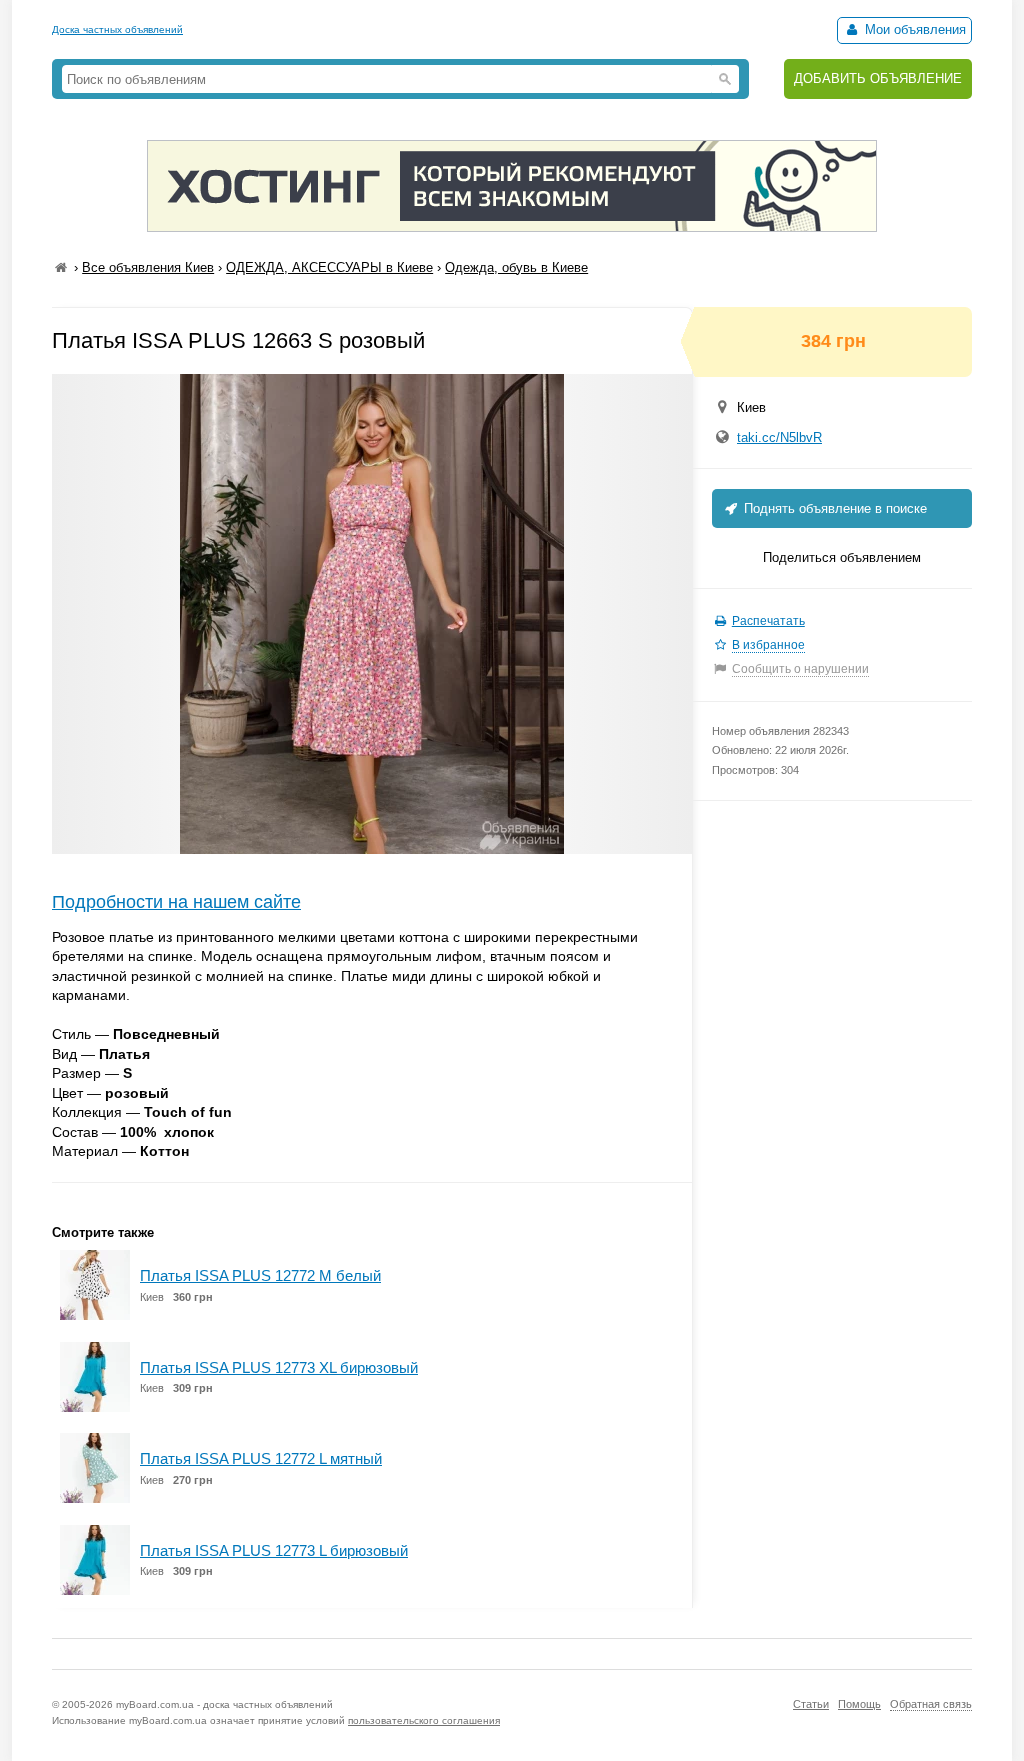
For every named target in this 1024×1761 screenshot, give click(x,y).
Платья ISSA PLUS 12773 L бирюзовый (274, 1550)
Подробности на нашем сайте (176, 902)
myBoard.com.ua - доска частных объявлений (224, 1704)
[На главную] (61, 267)
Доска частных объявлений (117, 29)
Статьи (811, 1704)
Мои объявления (913, 29)
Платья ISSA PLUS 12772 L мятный (261, 1458)
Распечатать (768, 621)
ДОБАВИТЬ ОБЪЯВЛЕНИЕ (878, 78)
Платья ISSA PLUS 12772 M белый (260, 1275)
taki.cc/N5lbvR (779, 437)
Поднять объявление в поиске (833, 508)
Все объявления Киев (148, 267)
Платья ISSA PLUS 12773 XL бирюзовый (279, 1367)
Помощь (859, 1704)
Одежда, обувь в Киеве (516, 267)
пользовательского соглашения (424, 1720)
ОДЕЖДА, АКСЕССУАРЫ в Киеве (329, 267)
